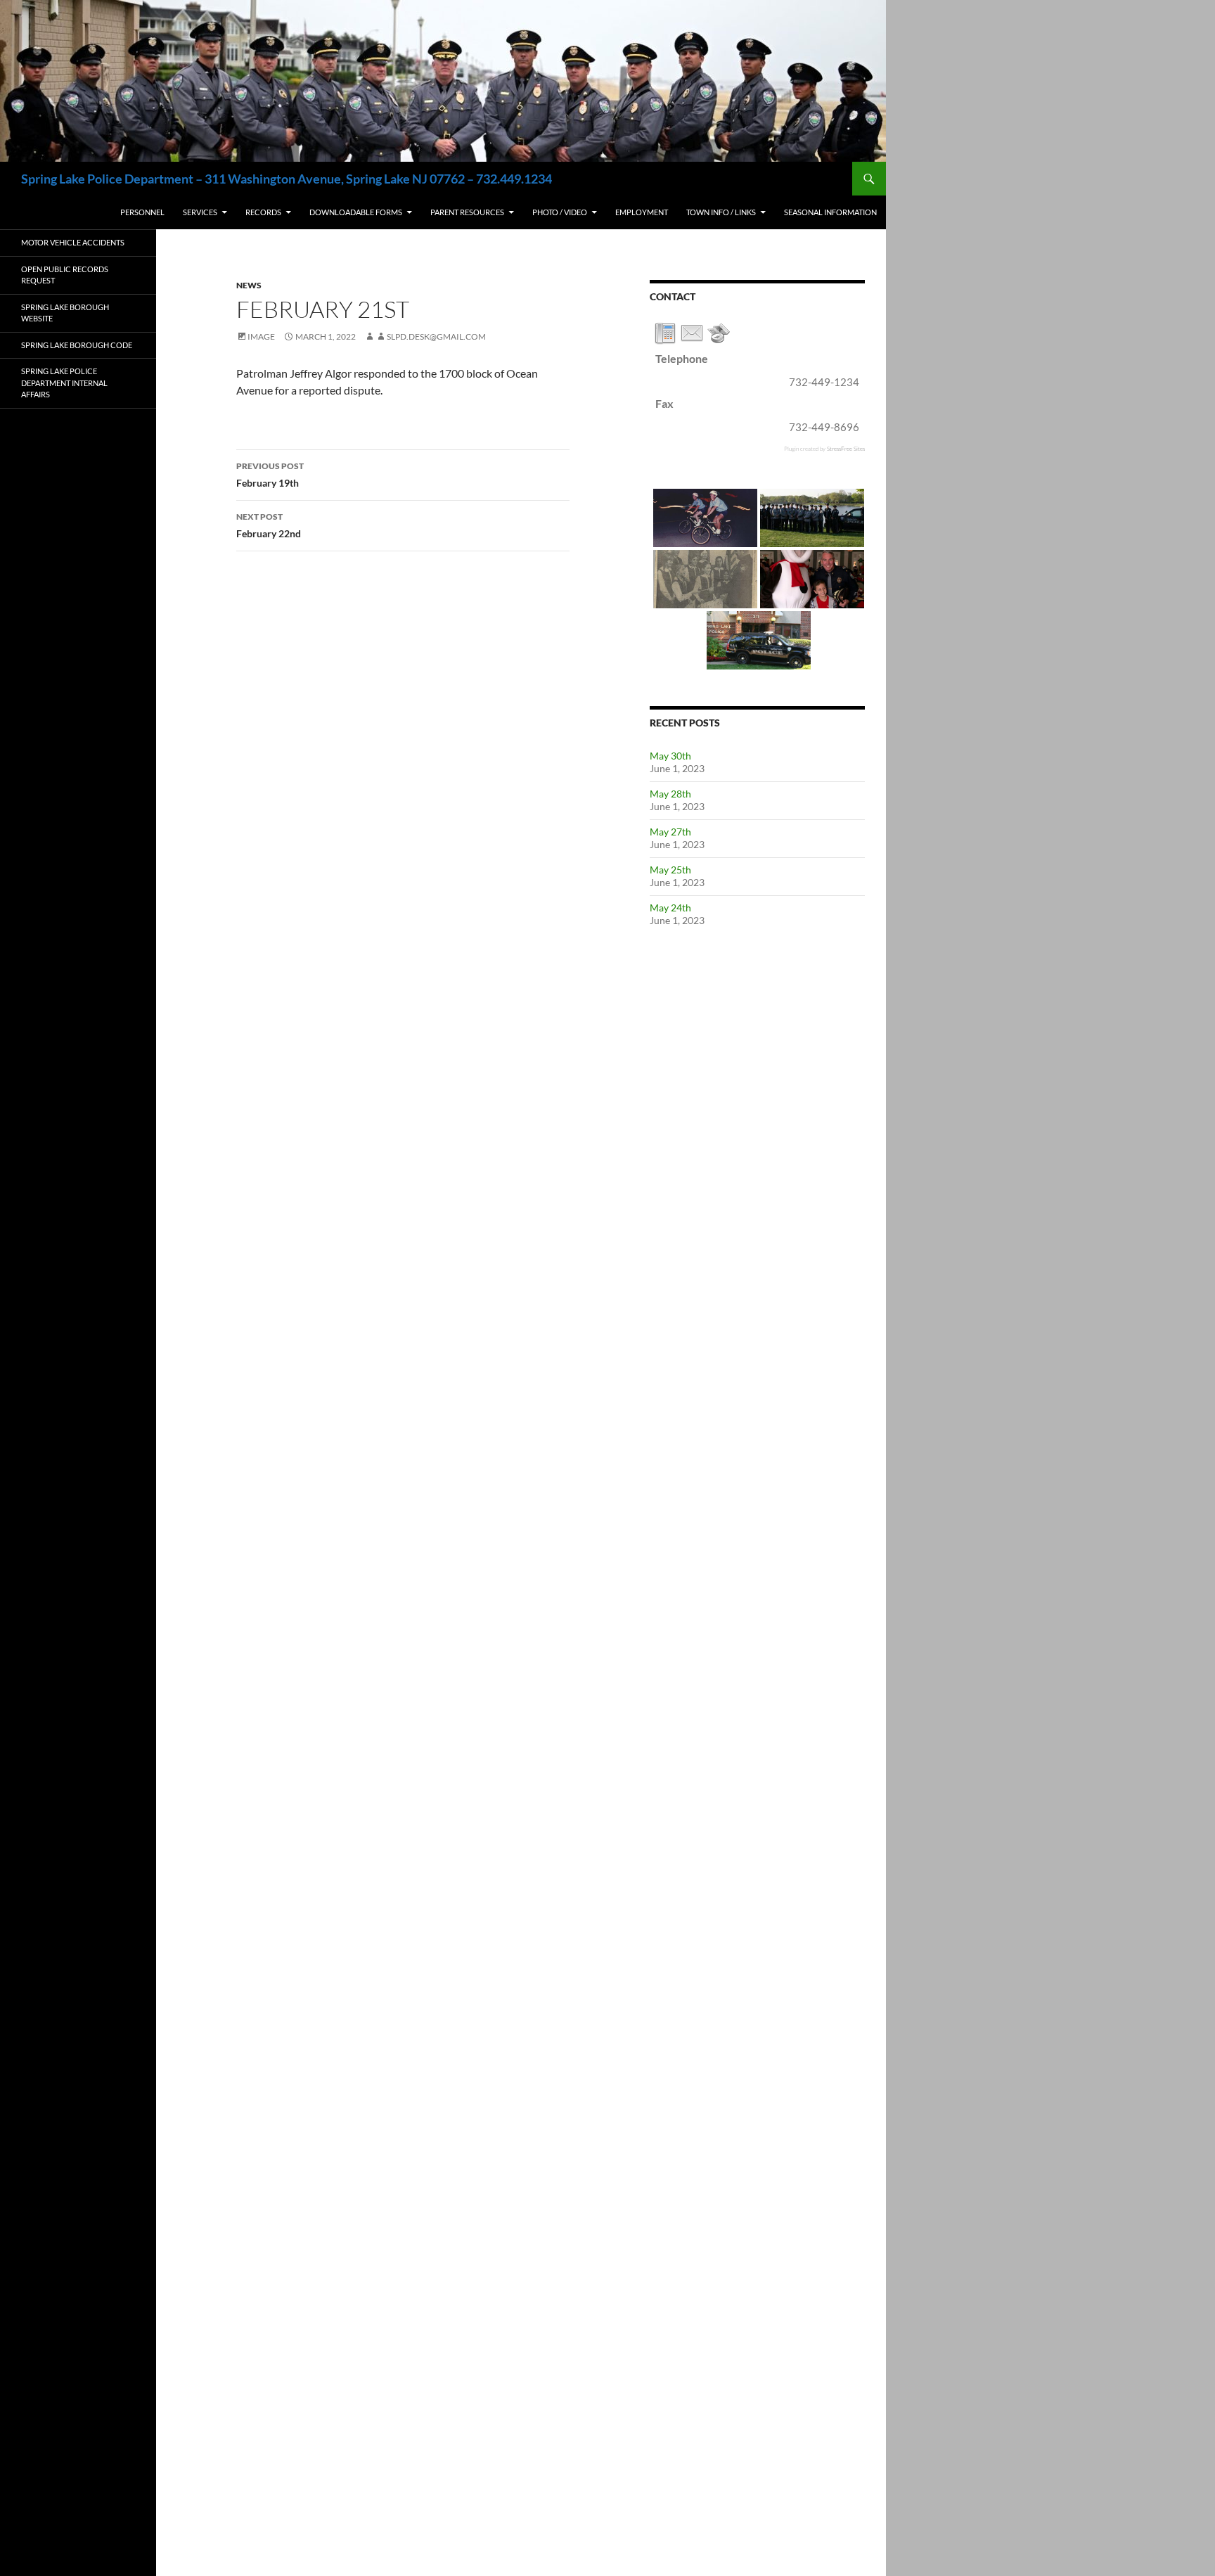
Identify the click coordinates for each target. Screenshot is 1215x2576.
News (249, 285)
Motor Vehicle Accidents (73, 242)
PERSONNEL (142, 212)
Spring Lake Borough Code (77, 345)
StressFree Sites (846, 448)
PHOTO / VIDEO (560, 212)
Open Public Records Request (65, 275)
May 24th (670, 908)
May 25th (670, 870)
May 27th (670, 832)
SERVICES (200, 212)
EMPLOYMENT (642, 212)
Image (261, 337)
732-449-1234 (824, 382)
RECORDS (263, 212)
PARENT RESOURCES (467, 212)
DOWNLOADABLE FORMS (356, 212)
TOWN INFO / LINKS (721, 212)
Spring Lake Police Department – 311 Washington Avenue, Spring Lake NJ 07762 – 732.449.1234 (287, 179)
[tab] (665, 333)
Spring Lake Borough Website (65, 313)
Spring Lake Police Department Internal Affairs (64, 383)
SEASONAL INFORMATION (830, 212)
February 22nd (269, 525)
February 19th (270, 475)
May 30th (670, 756)
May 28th (670, 794)
